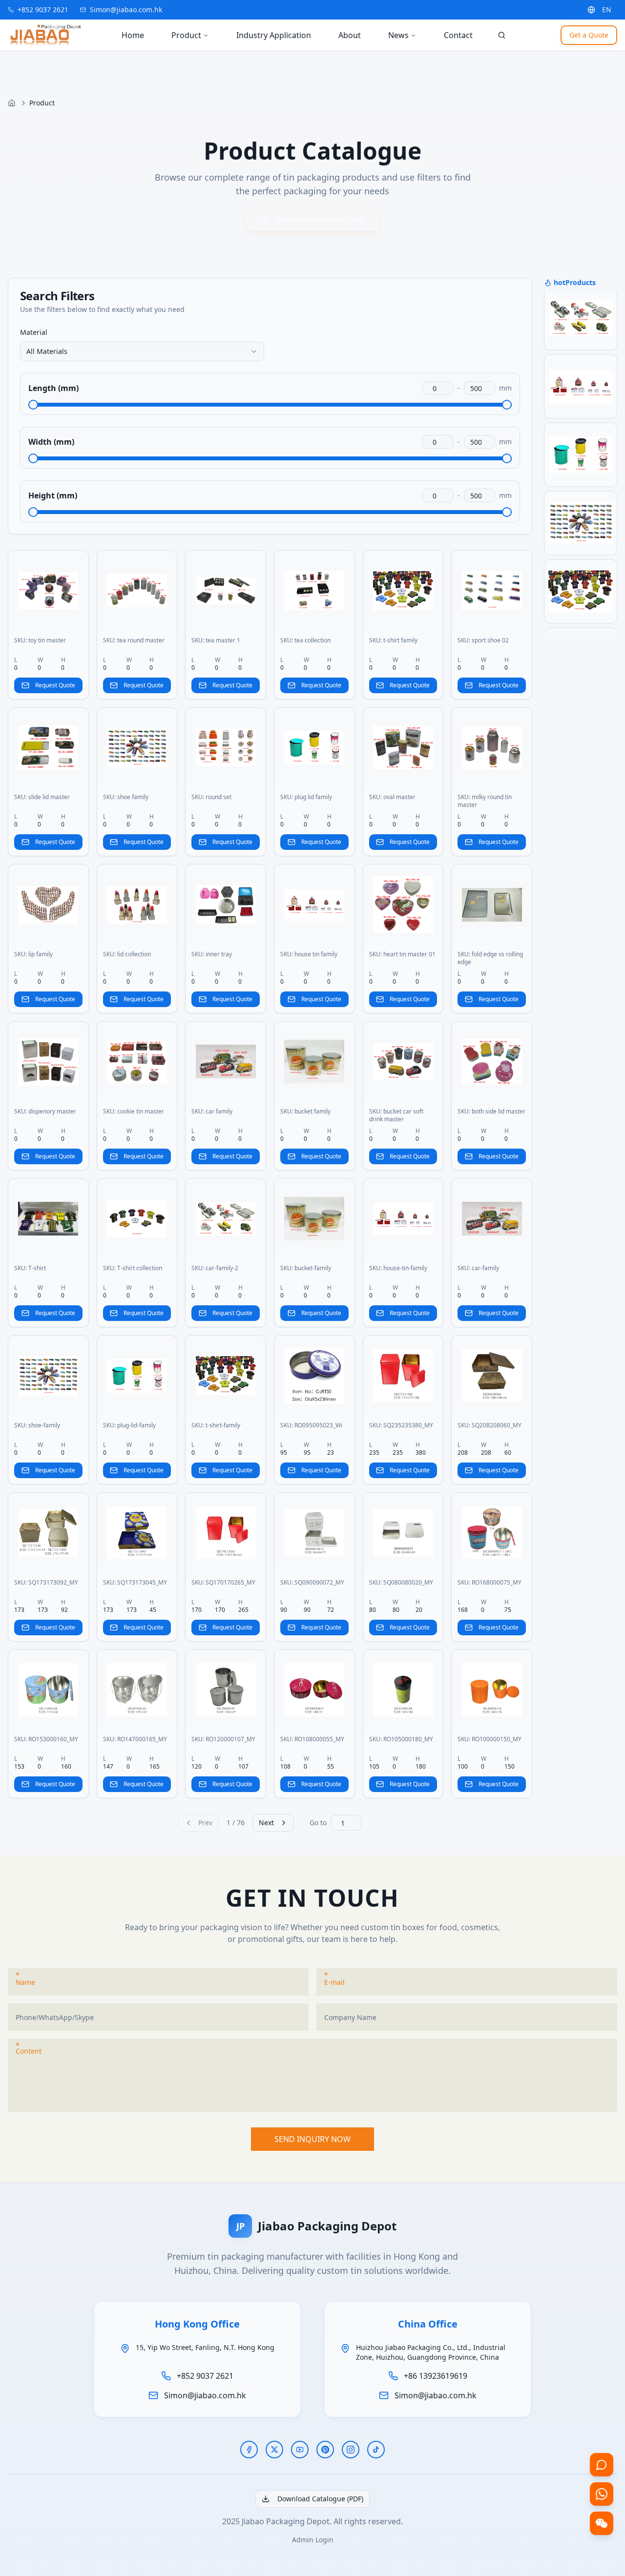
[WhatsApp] (602, 2494)
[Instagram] (351, 2450)
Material (34, 332)
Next (266, 1823)
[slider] (33, 405)
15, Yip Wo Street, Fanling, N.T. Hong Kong (205, 2347)
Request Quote (55, 685)
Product (186, 35)
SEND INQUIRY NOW (312, 2139)
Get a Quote (589, 35)
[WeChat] (602, 2523)
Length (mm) (53, 388)
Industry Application (274, 35)
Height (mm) (53, 495)
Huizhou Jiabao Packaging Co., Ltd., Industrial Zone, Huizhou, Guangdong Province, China (431, 2352)
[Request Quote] (602, 2465)
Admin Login (313, 2540)
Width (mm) (51, 442)
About (350, 35)
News (398, 35)
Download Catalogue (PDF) (320, 220)
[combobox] (142, 351)
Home (133, 35)
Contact (458, 35)
